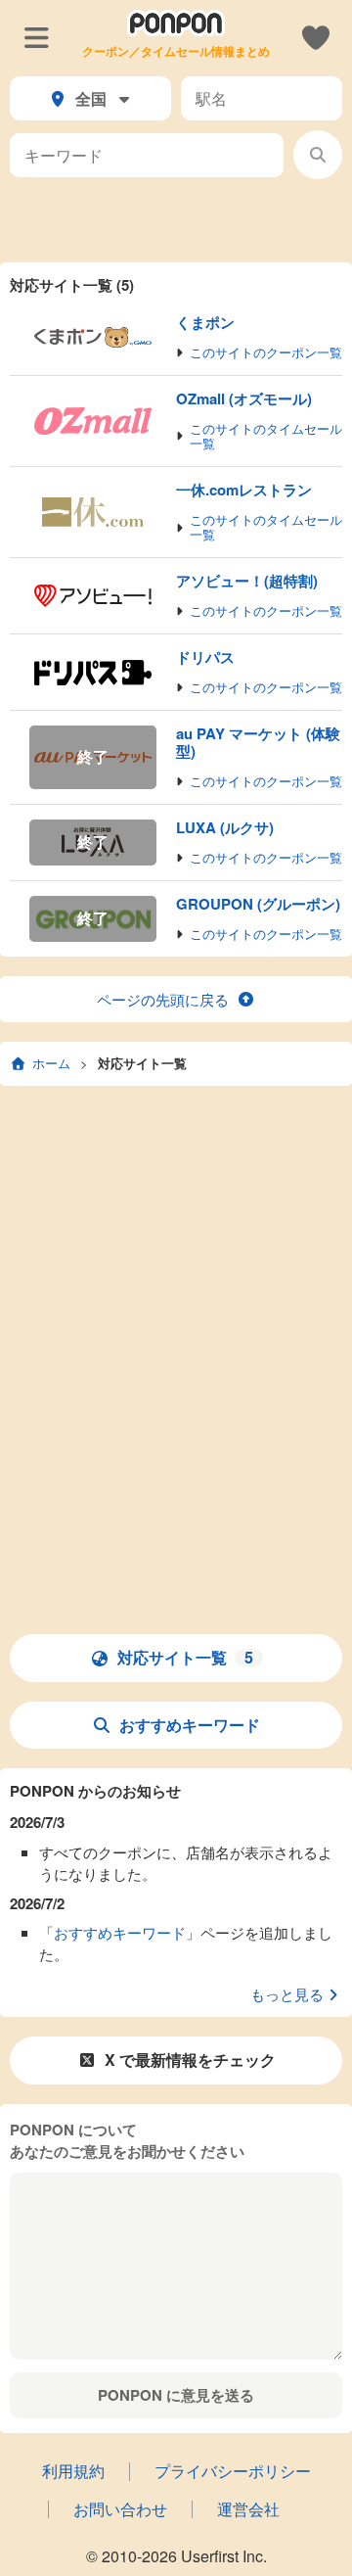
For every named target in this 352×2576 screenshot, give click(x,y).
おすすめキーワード (190, 1725)
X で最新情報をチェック (190, 2060)
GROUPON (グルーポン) (258, 904)
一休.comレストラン (244, 490)
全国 (91, 98)
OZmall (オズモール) (244, 398)
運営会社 (248, 2509)
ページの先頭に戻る (163, 999)
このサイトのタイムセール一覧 (266, 437)
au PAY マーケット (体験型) (258, 742)
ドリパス (205, 657)
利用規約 (73, 2471)
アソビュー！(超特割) (247, 581)
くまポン (205, 322)
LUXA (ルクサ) (225, 827)
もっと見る (287, 1994)
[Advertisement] (176, 218)
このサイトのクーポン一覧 (266, 353)
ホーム (51, 1063)
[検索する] (318, 155)
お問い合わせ (120, 2509)
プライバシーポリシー (233, 2471)
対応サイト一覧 (142, 1063)
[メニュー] (37, 36)
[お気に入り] (315, 36)
